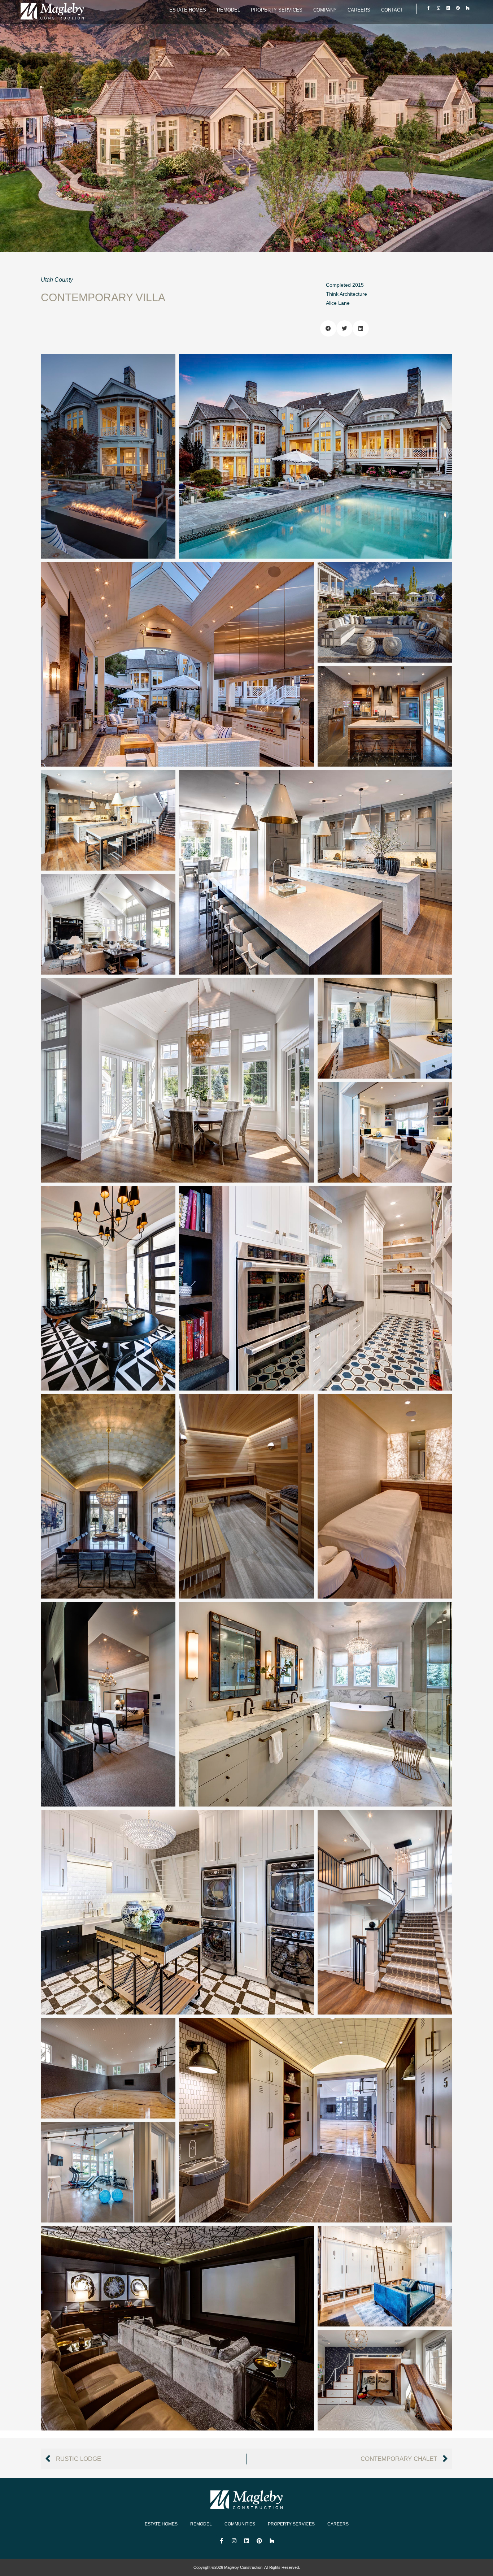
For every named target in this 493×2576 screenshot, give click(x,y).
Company (325, 10)
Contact (392, 10)
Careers (359, 10)
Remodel (228, 10)
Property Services (277, 10)
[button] (328, 328)
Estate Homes (188, 10)
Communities (240, 2524)
